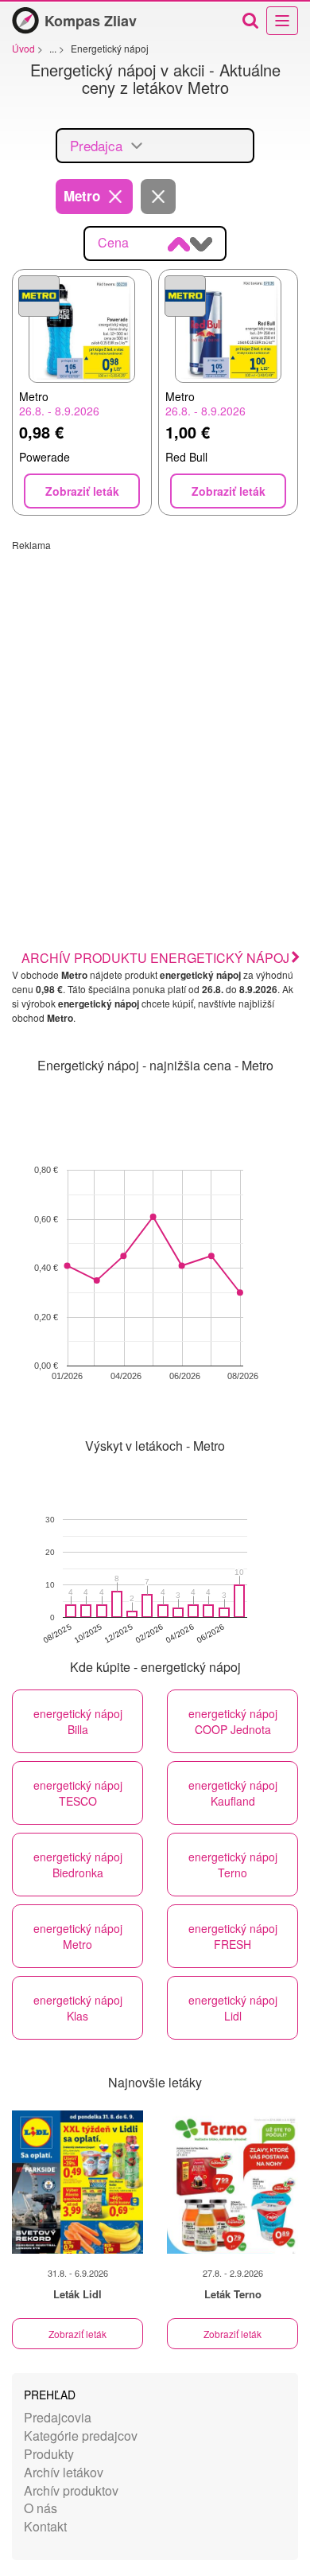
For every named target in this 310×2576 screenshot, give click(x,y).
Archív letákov (64, 2472)
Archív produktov (71, 2490)
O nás (41, 2508)
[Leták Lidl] (77, 2182)
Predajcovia (58, 2417)
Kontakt (45, 2526)
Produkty (49, 2454)
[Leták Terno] (232, 2182)
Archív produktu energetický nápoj (155, 958)
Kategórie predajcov (81, 2436)
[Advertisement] (155, 707)
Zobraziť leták (77, 2334)
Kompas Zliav (91, 21)
